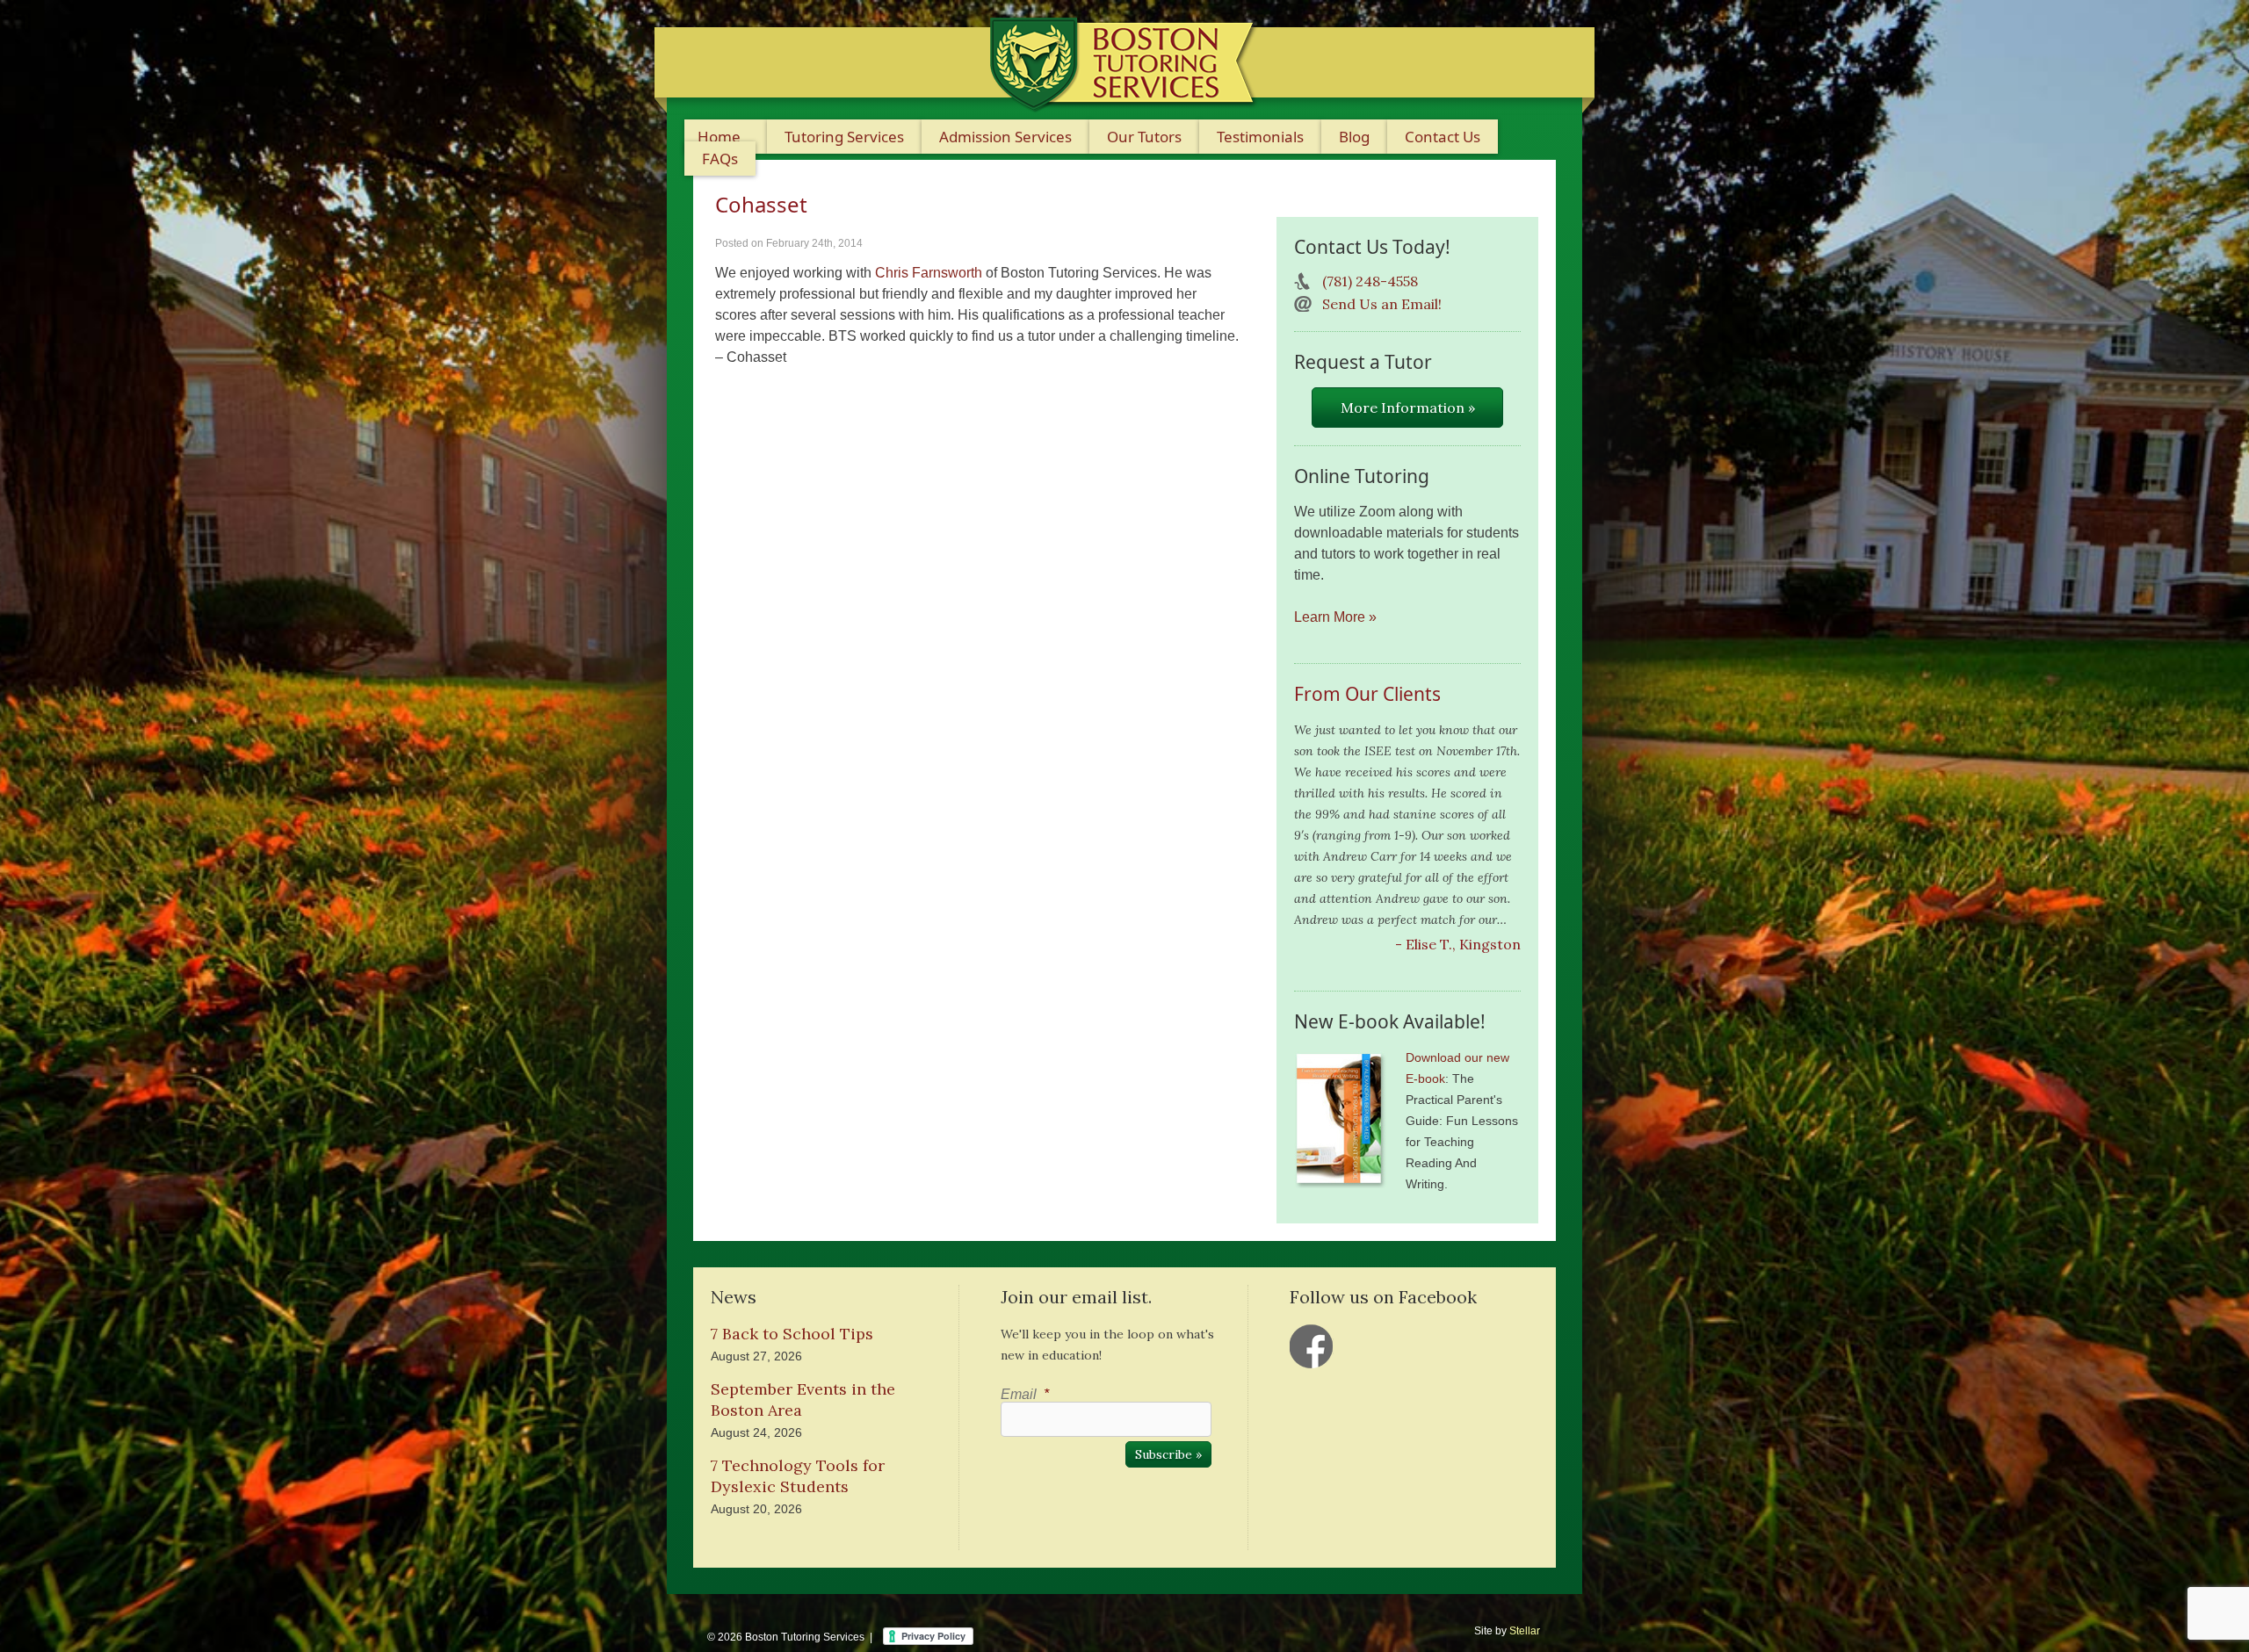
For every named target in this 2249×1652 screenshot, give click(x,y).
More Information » (1408, 408)
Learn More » (1335, 617)
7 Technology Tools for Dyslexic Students (798, 1476)
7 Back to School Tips (792, 1334)
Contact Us (1443, 137)
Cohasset (761, 204)
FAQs (720, 159)
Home (719, 137)
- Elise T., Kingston (1458, 944)
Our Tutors (1144, 137)
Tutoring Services (844, 137)
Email (1025, 1394)
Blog (1354, 137)
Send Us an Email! (1382, 304)
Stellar (1525, 1631)
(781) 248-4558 (1370, 281)
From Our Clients (1367, 694)
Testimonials (1260, 137)
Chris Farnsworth (929, 273)
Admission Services (1005, 137)
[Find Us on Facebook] (1312, 1346)
